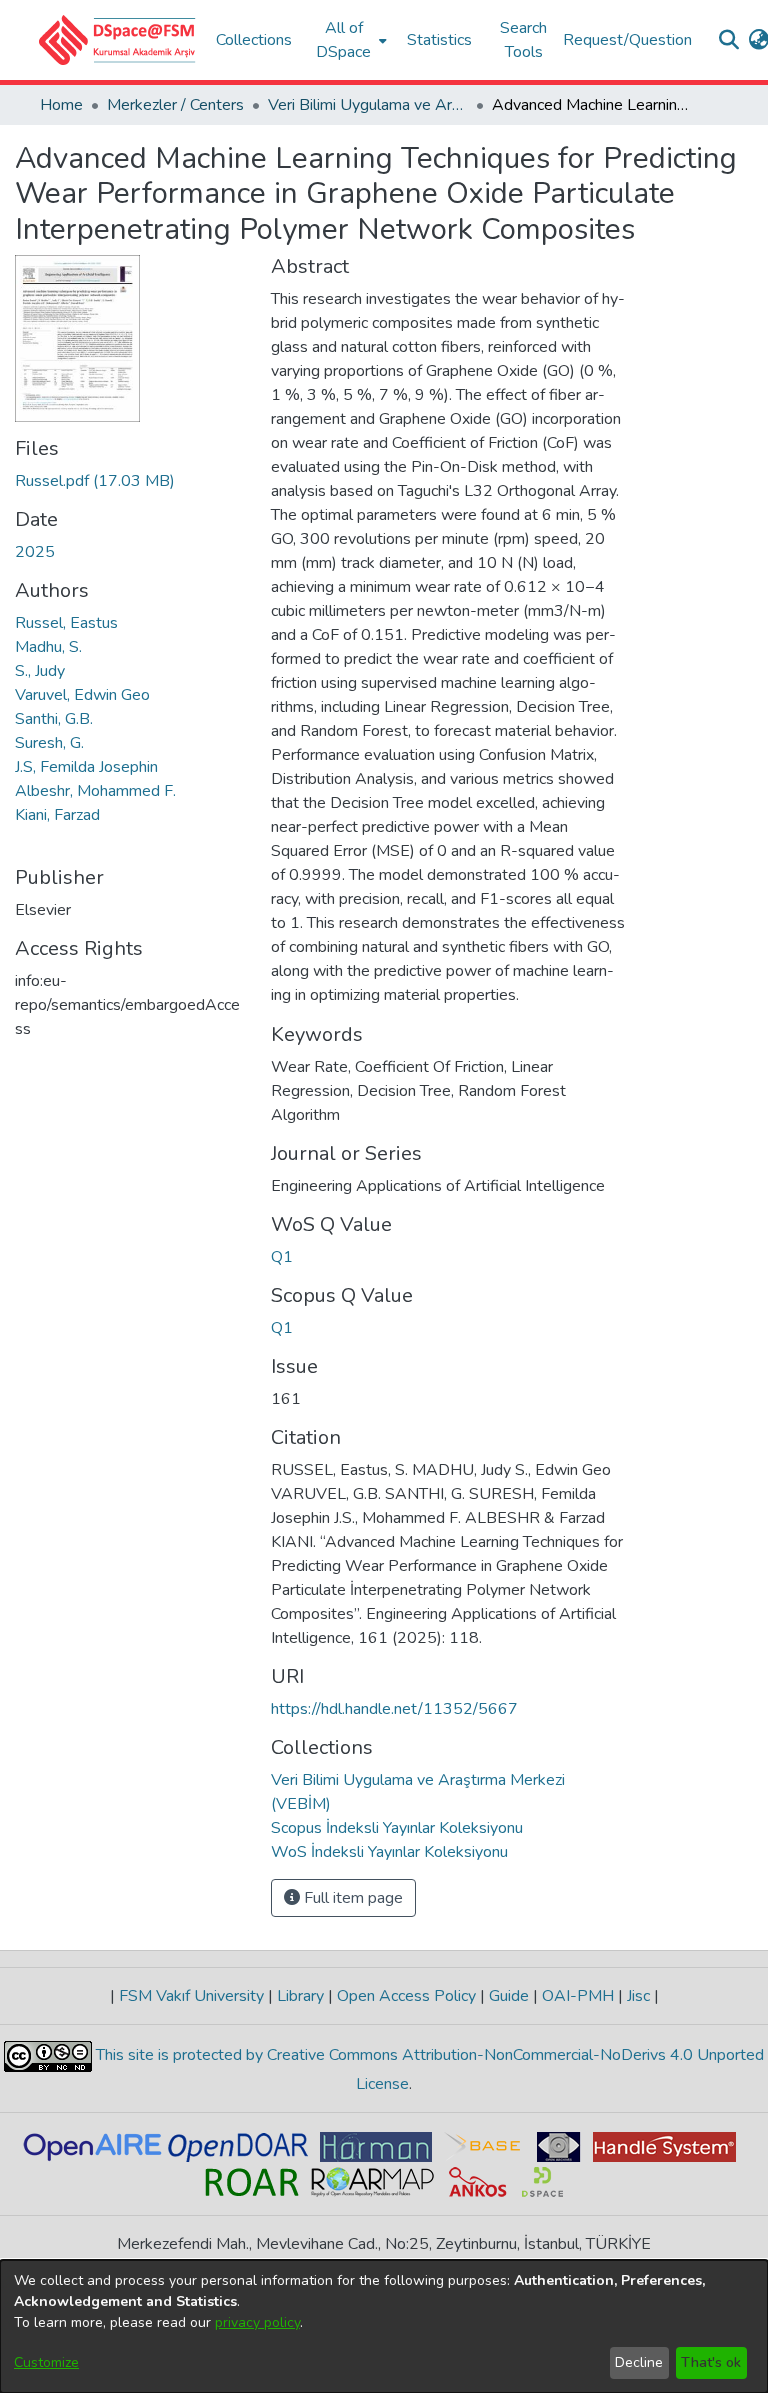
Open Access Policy (406, 1996)
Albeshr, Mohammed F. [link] (95, 791)
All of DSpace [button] (343, 40)
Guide (509, 1996)
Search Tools (523, 40)
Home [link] (61, 105)
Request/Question (627, 40)
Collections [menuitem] (254, 40)
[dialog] (384, 2326)
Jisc (638, 1996)
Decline (639, 2362)
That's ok (711, 2362)
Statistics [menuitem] (439, 40)
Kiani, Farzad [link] (57, 815)
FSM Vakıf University (191, 1996)
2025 (35, 552)
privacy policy (257, 2322)
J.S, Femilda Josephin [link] (86, 767)
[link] (95, 481)
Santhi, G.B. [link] (54, 719)
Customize (46, 2362)
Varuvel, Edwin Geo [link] (82, 695)
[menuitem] (349, 40)
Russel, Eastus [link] (66, 623)
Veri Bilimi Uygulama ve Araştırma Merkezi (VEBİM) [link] (368, 105)
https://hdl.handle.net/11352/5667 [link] (394, 1709)
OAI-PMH (578, 1996)
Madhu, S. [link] (48, 647)
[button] (117, 40)
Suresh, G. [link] (49, 743)
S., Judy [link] (40, 671)
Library (300, 1996)
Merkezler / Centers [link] (175, 105)
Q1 (282, 1257)
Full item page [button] (351, 1898)
